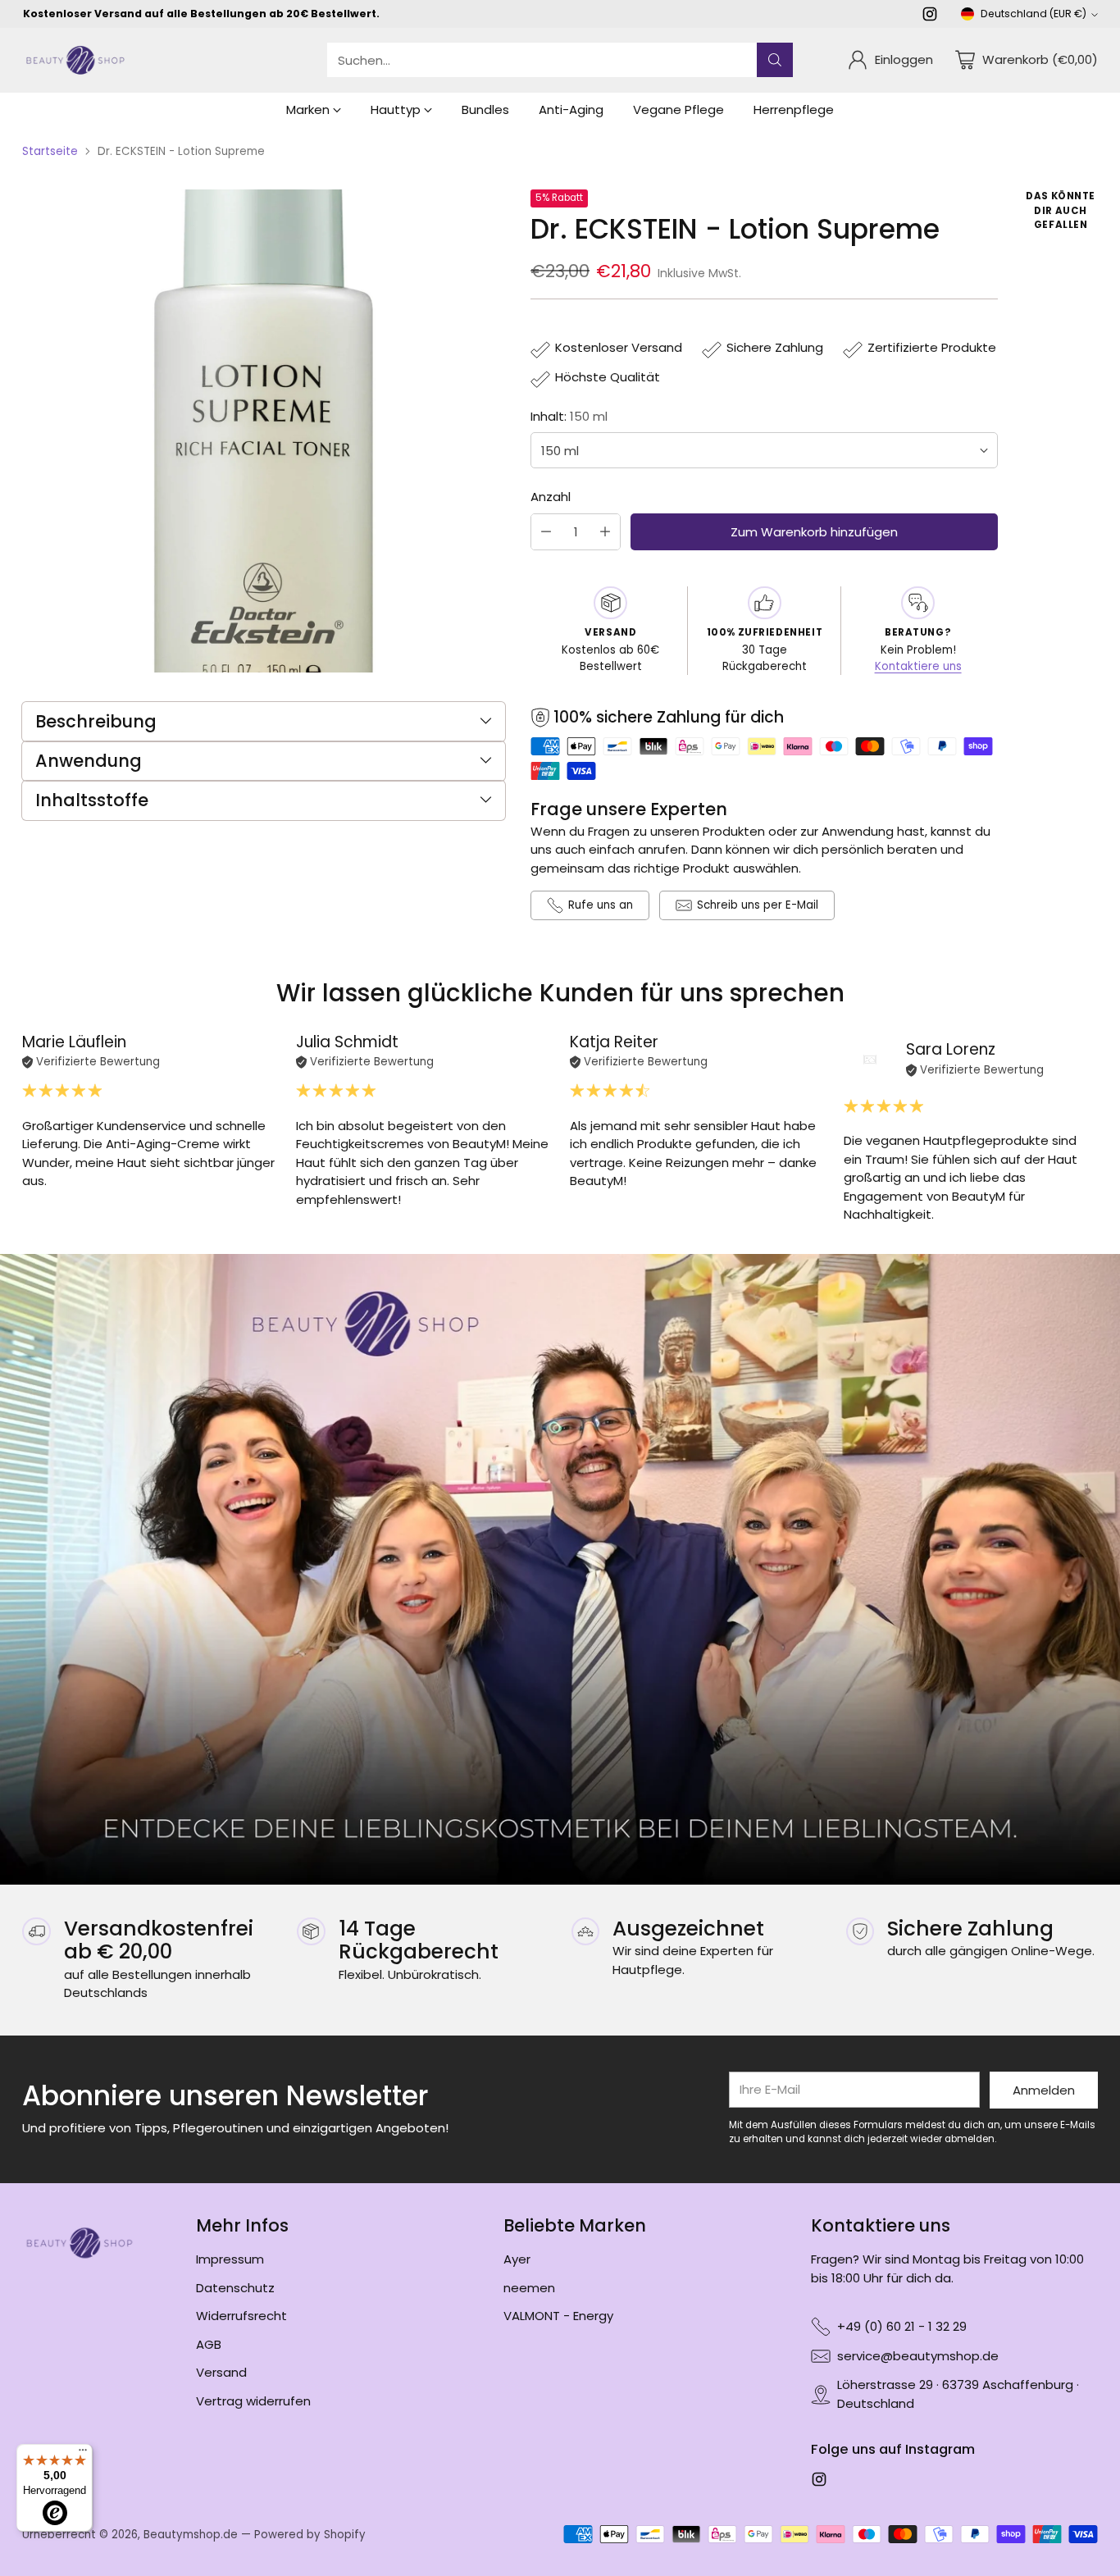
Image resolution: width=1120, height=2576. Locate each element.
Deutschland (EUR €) (1033, 14)
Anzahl (551, 497)
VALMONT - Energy (558, 2316)
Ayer (517, 2259)
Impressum (230, 2259)
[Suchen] (775, 60)
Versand (221, 2372)
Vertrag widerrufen (253, 2401)
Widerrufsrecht (241, 2316)
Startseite (50, 151)
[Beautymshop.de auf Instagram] (930, 17)
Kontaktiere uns (918, 666)
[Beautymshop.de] (75, 60)
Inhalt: (569, 416)
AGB (209, 2344)
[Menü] (83, 2454)
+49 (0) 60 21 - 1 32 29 (902, 2326)
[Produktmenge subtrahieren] (546, 532)
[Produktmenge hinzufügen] (605, 532)
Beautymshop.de (191, 2535)
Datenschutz (235, 2288)
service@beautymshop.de (918, 2356)
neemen (529, 2288)
